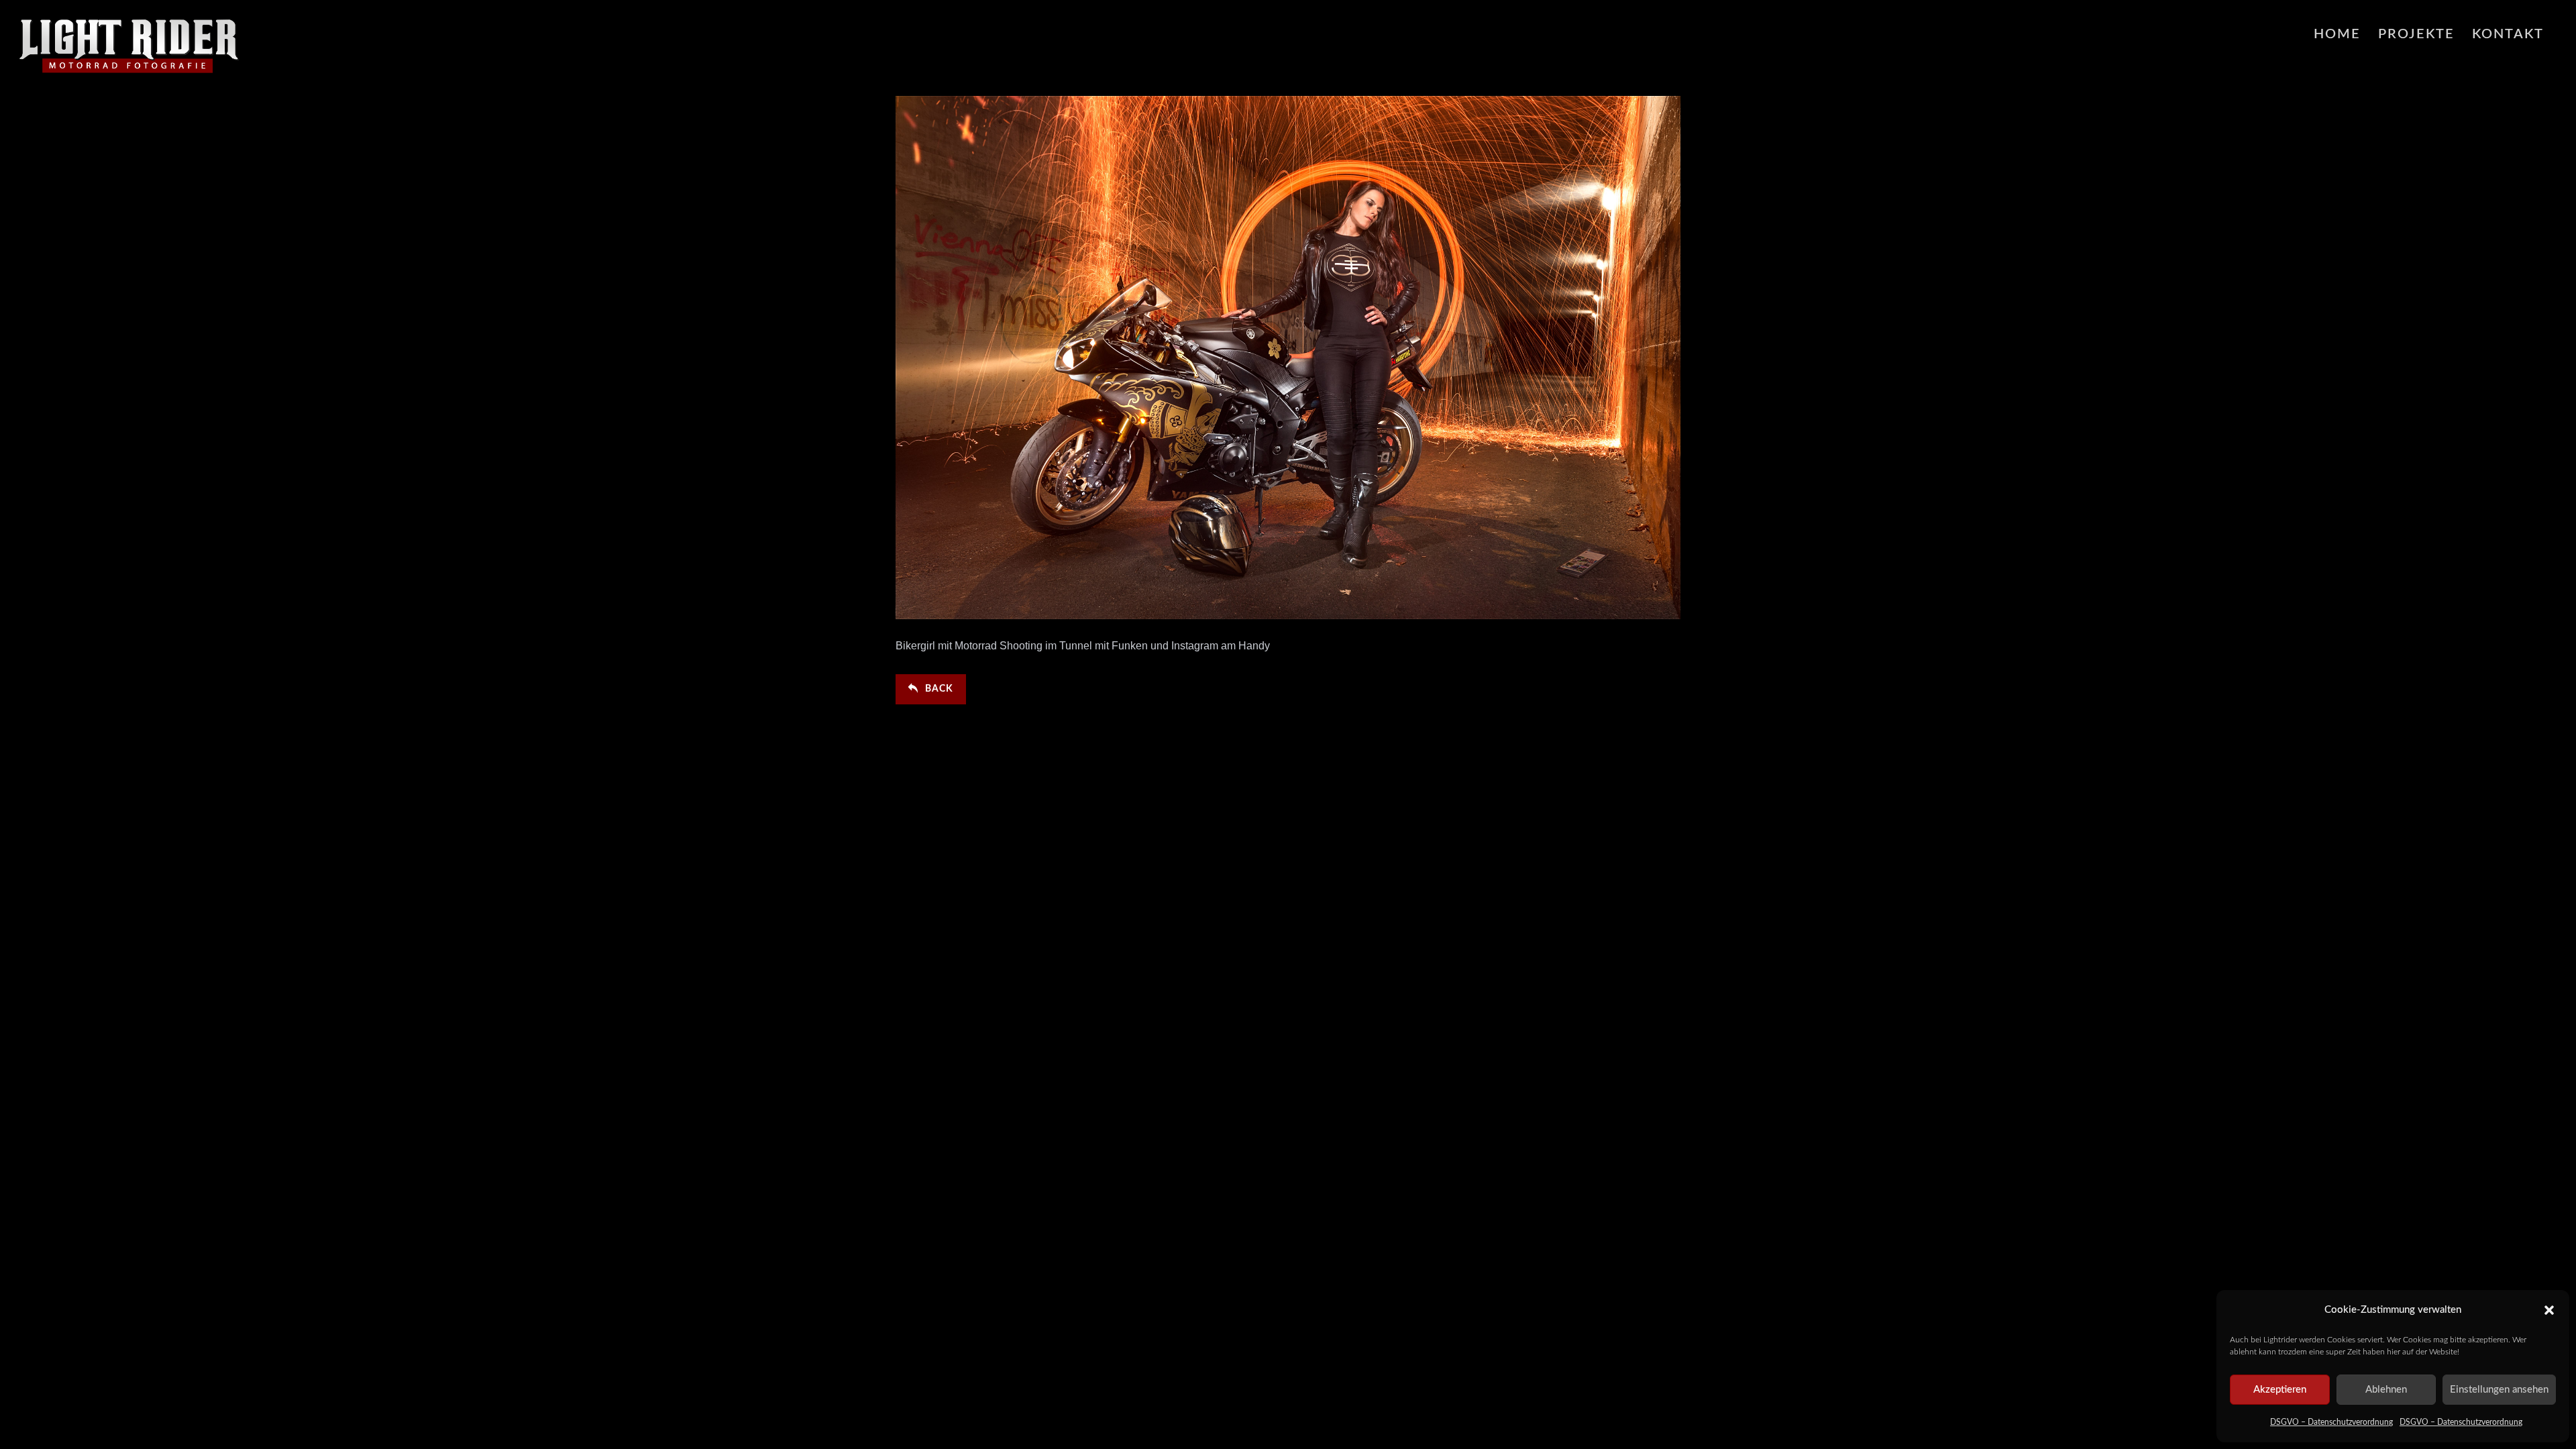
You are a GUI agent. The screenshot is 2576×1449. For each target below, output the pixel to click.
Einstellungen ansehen (2499, 1390)
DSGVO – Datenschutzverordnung (2331, 1422)
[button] (2549, 1310)
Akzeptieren (2280, 1390)
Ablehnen (2386, 1390)
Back (939, 689)
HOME (2337, 34)
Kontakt (2508, 34)
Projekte (2416, 34)
